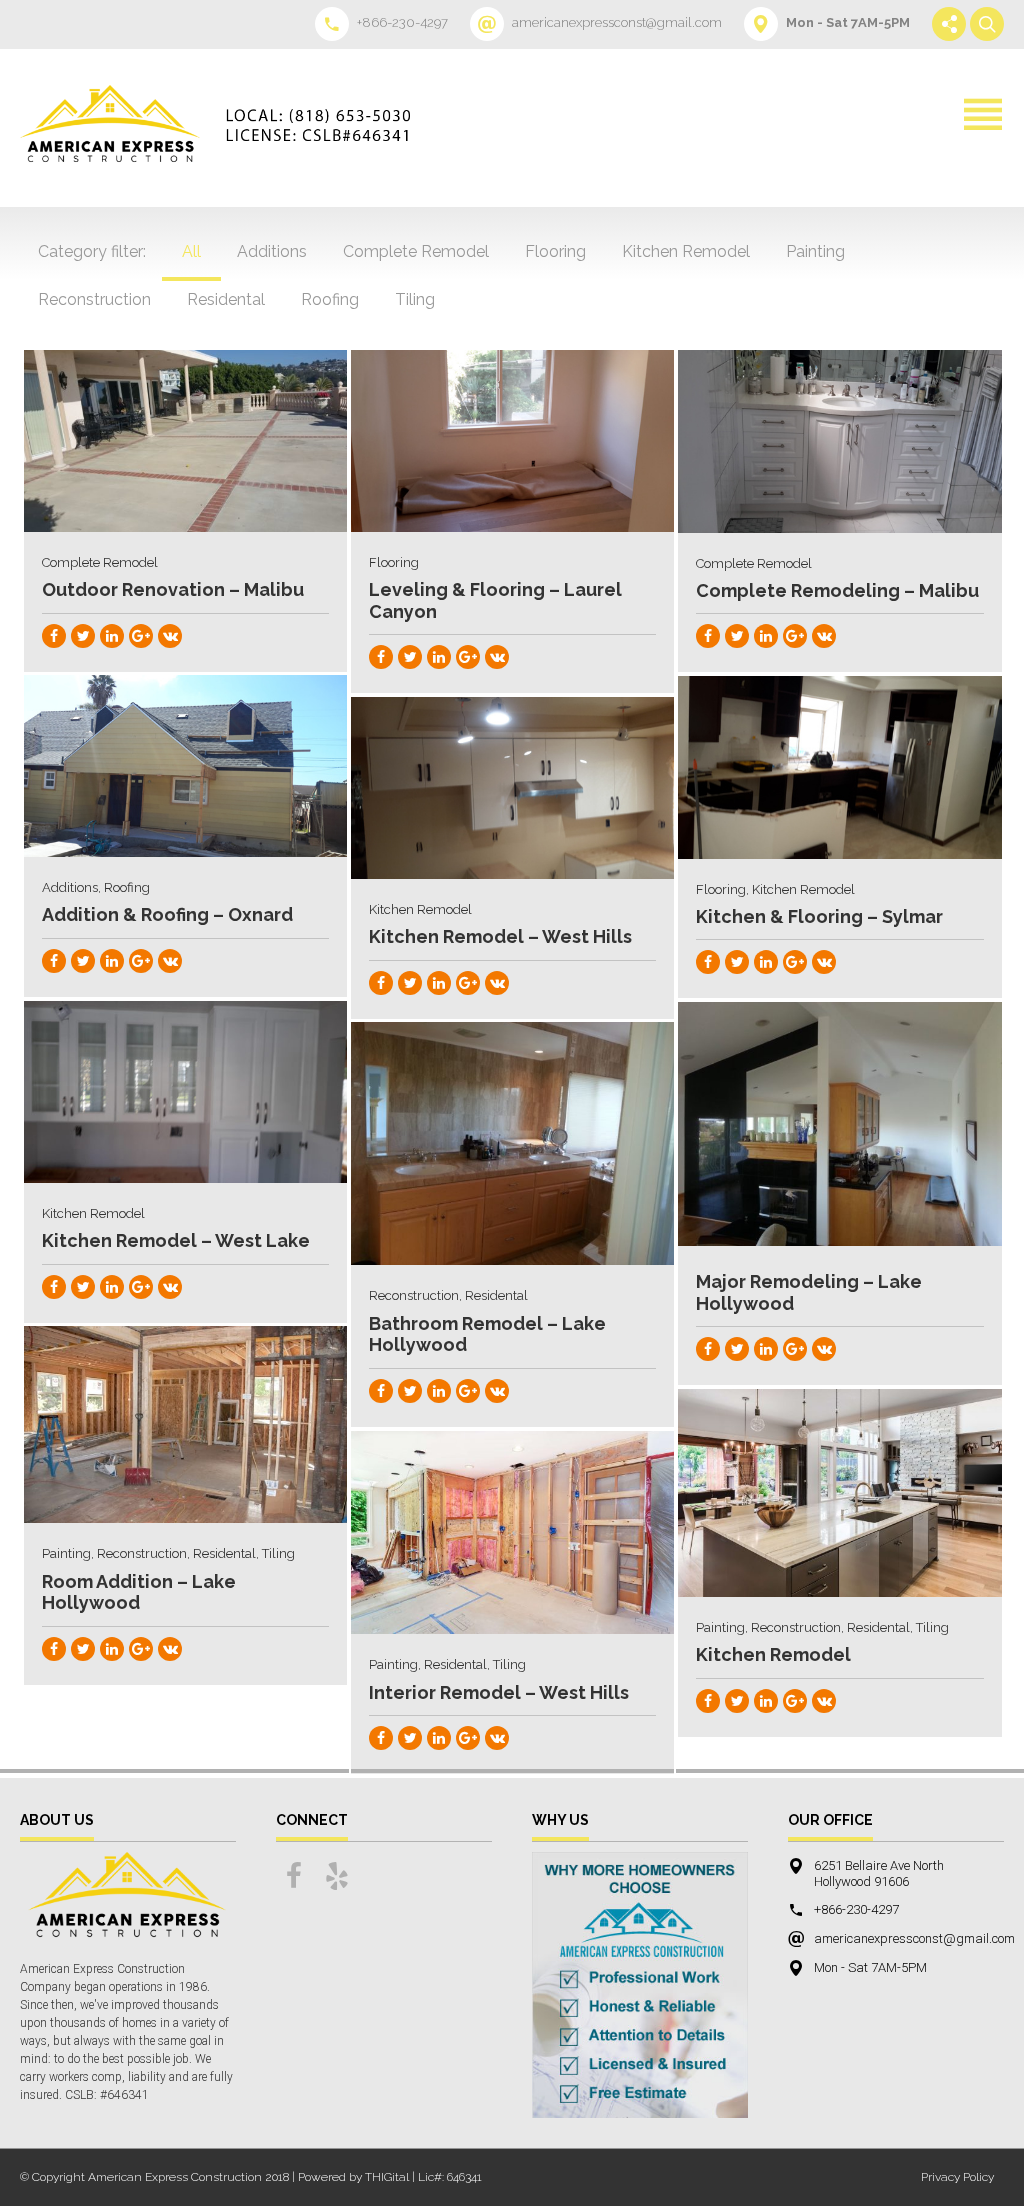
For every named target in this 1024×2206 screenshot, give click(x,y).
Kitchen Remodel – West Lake (176, 1240)
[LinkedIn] (112, 636)
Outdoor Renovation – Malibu (173, 589)
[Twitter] (83, 636)
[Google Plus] (141, 636)
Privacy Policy (957, 2177)
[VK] (170, 636)
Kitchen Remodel (773, 1654)
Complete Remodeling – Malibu (837, 590)
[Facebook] (54, 636)
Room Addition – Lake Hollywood (139, 1592)
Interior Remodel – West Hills (499, 1692)
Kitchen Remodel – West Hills (500, 936)
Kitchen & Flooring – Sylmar (819, 916)
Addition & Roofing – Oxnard (167, 914)
